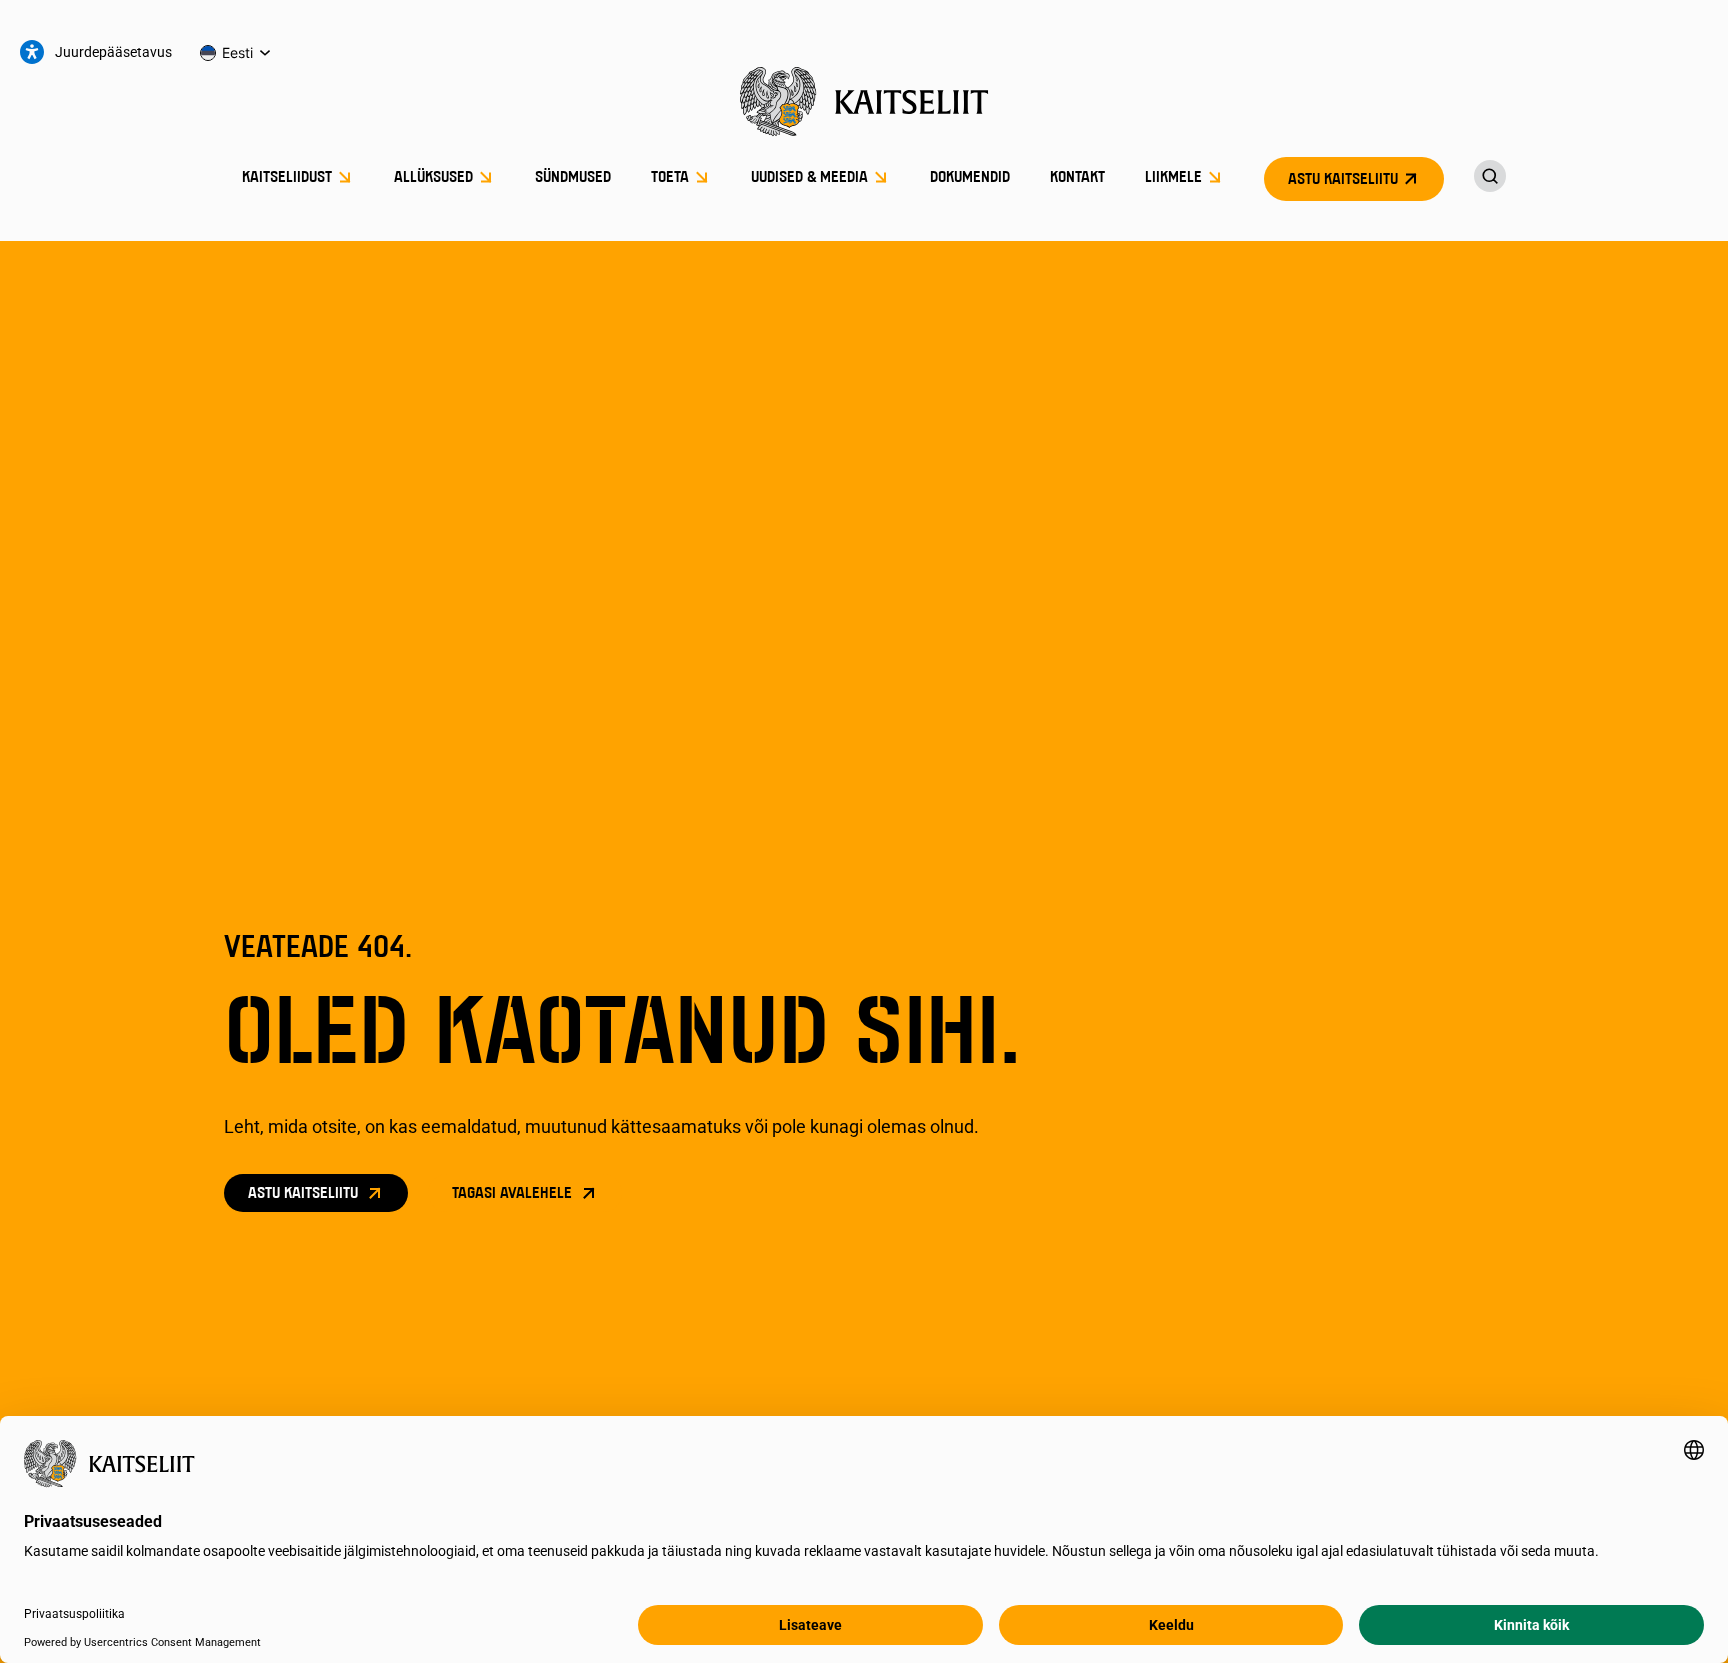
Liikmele (1173, 178)
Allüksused (433, 178)
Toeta (670, 178)
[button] (236, 53)
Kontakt (1077, 178)
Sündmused (573, 178)
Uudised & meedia (809, 178)
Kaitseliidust (287, 178)
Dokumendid (970, 178)
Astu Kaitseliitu (1343, 180)
